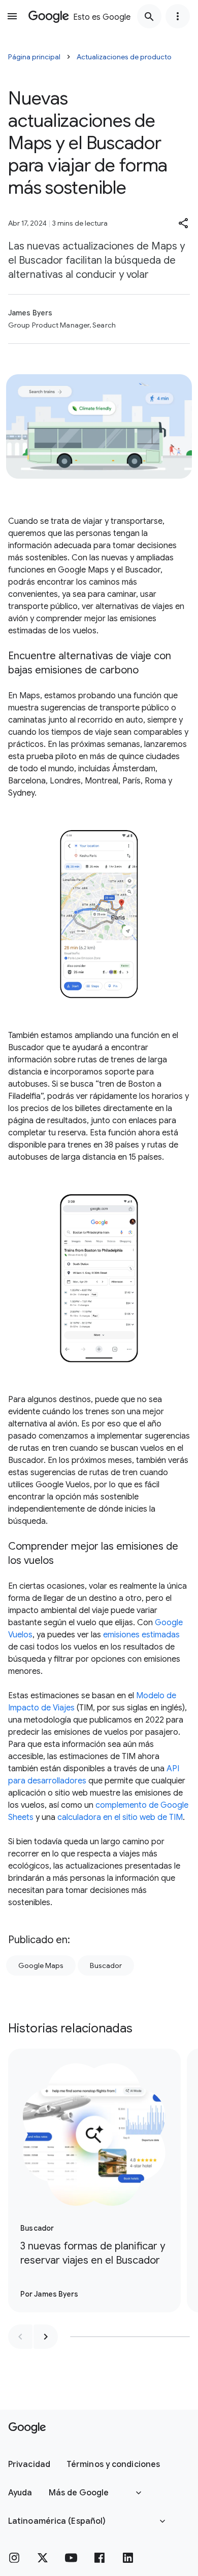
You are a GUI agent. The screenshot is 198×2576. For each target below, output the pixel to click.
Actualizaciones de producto (124, 57)
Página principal (34, 57)
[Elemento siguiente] (46, 2337)
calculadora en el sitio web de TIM (120, 1817)
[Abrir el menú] (12, 16)
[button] (184, 223)
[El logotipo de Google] (27, 2428)
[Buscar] (149, 16)
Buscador (106, 1965)
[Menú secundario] (178, 16)
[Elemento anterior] (20, 2337)
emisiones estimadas (141, 1635)
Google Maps (41, 1965)
